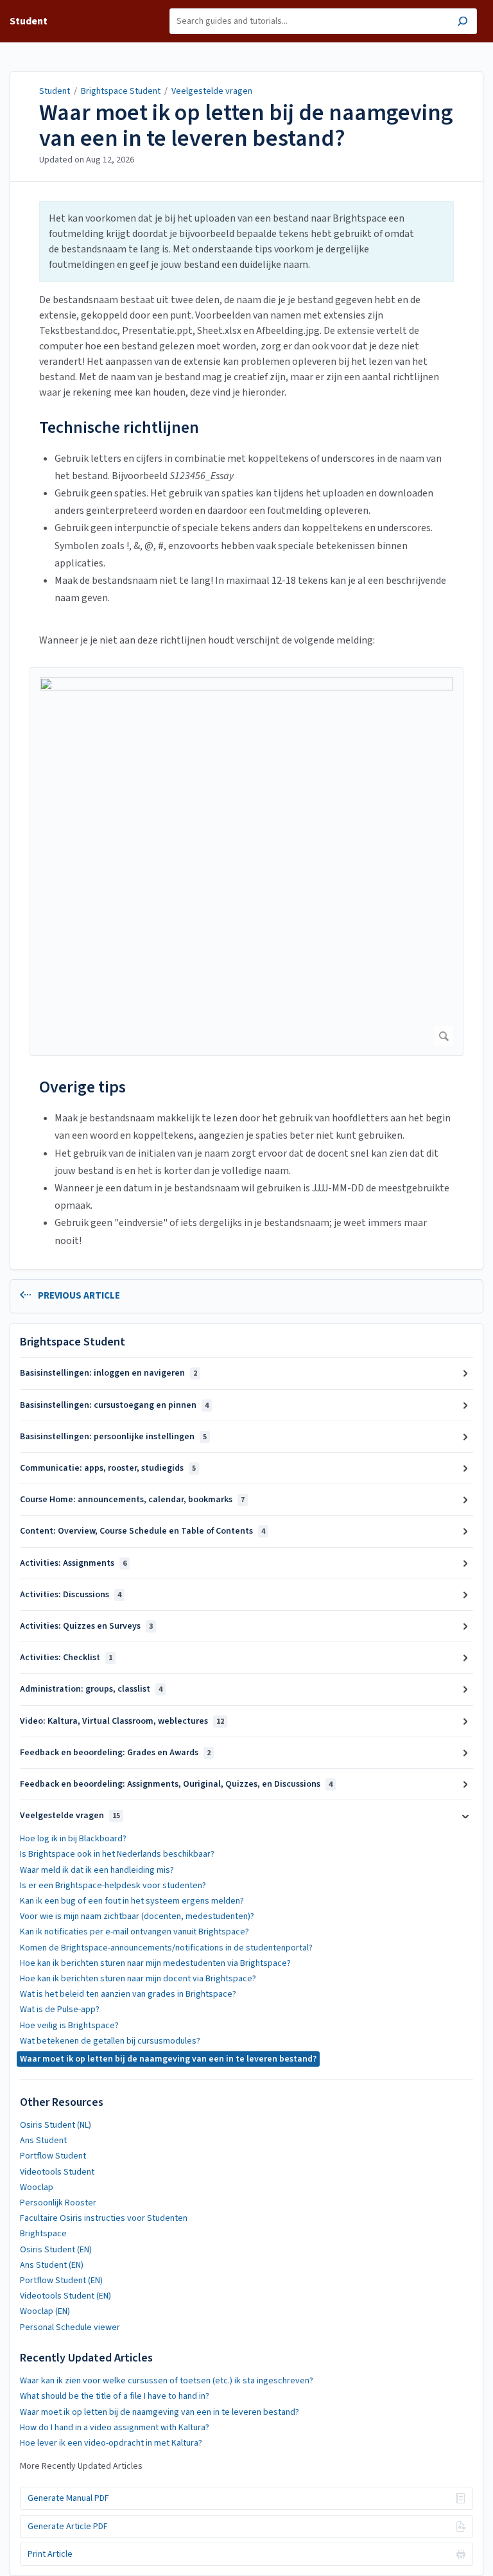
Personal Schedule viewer (70, 2327)
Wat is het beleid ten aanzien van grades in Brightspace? (128, 1994)
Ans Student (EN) (52, 2265)
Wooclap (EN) (45, 2311)
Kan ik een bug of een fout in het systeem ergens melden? (132, 1901)
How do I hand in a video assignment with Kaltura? (115, 2428)
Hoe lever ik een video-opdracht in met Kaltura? (111, 2443)
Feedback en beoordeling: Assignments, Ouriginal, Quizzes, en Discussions (176, 1784)
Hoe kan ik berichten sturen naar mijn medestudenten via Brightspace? (155, 1963)
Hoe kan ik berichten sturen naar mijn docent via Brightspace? (138, 1979)
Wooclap (37, 2187)
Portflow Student (53, 2156)
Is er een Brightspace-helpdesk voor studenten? (113, 1886)
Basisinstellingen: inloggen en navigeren (108, 1373)
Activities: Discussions (71, 1595)
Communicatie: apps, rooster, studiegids (108, 1468)
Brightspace (43, 2234)
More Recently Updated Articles (81, 2466)
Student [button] (29, 21)
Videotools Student (57, 2172)
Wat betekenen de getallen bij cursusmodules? (110, 2041)
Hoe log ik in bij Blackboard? (73, 1839)
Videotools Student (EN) (65, 2296)
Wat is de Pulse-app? (60, 2010)
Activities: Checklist (66, 1658)
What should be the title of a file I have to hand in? (115, 2396)
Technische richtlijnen (119, 427)
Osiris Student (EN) (56, 2250)
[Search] (463, 23)
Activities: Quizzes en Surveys (86, 1626)
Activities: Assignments (73, 1563)
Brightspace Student (121, 91)
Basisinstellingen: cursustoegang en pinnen (114, 1405)
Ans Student (43, 2141)
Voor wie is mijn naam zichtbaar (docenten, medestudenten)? (137, 1916)
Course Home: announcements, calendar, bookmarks (132, 1500)
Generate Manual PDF (68, 2498)
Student (55, 91)
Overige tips (82, 1087)
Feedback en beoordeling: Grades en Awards (115, 1753)
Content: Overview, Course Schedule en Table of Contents (143, 1531)
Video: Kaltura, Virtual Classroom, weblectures (122, 1721)
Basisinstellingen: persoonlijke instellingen (113, 1437)
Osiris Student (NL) (56, 2125)
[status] (246, 241)
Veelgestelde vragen (212, 91)
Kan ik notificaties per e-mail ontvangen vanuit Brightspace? (134, 1932)
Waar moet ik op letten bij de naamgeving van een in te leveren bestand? (246, 126)
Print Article (50, 2554)
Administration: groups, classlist (91, 1689)
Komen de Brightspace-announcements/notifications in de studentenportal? (166, 1948)
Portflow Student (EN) (61, 2281)
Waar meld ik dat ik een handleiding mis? (97, 1870)
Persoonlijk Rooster (58, 2203)
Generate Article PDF (68, 2527)
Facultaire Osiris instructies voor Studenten (104, 2218)
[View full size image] (246, 862)
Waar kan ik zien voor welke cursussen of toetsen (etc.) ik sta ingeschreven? (167, 2381)
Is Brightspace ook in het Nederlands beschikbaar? (117, 1854)
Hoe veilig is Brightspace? (69, 2026)
